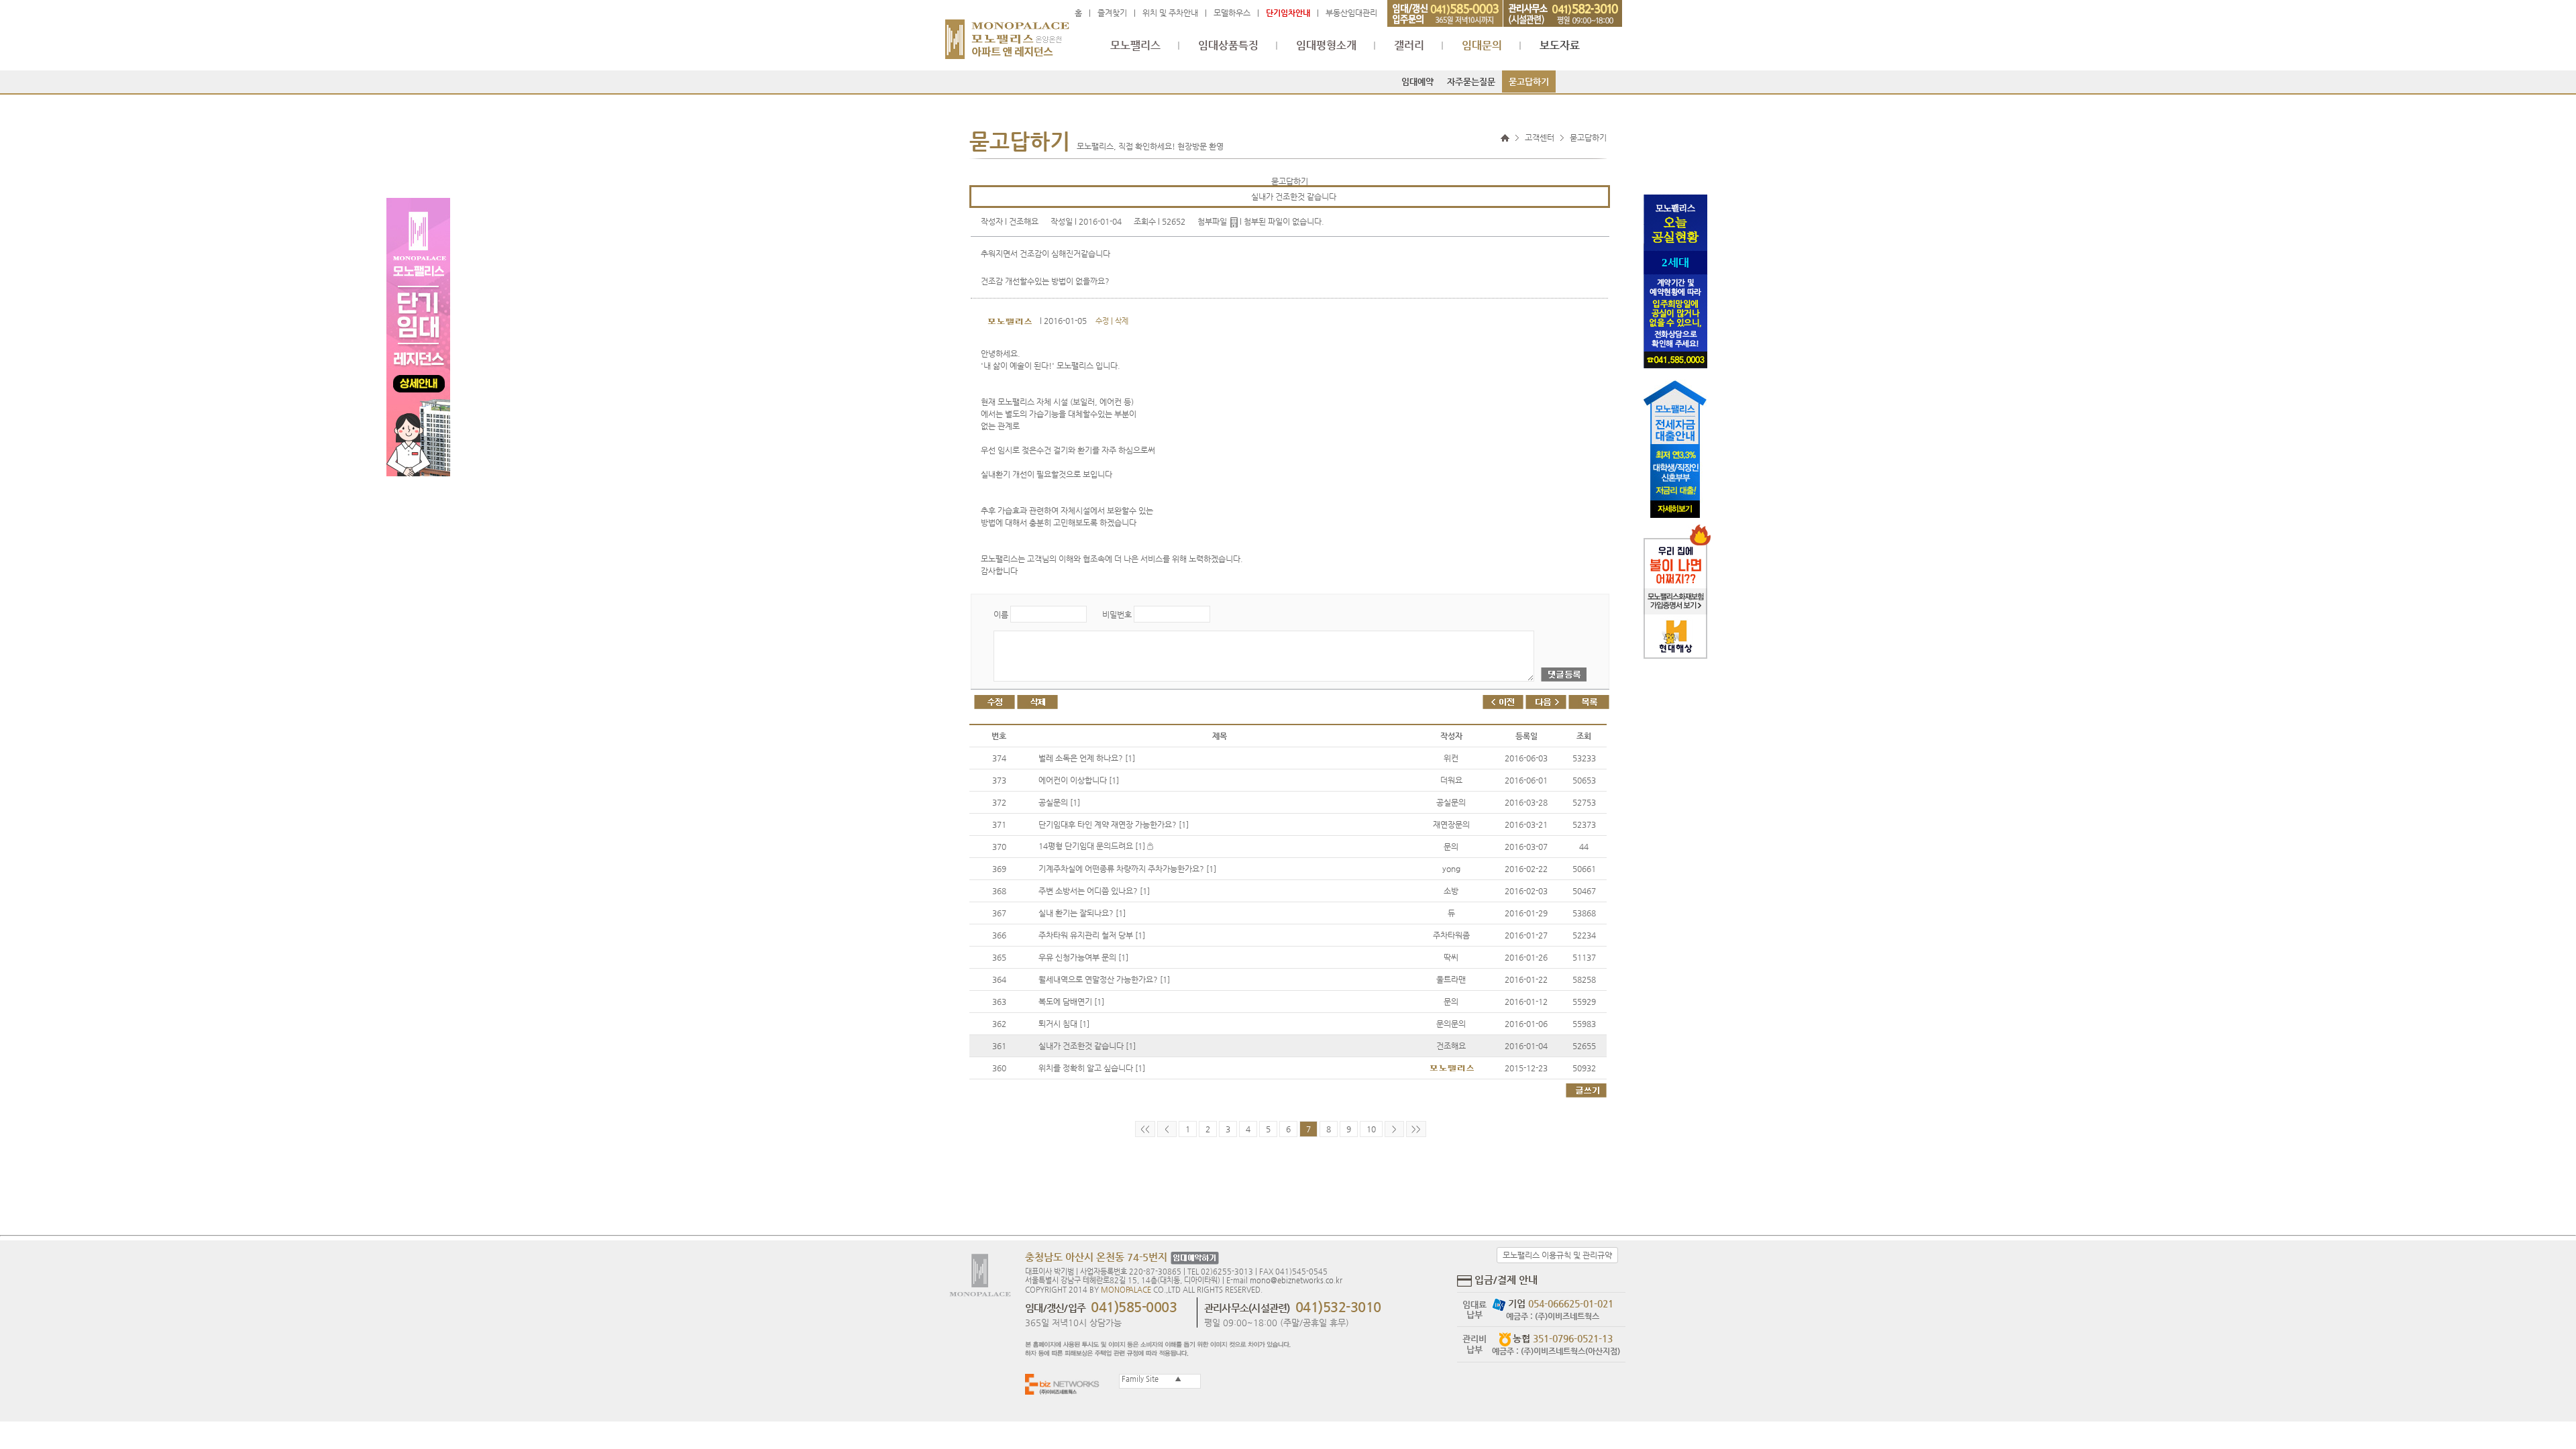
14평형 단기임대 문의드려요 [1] (1093, 846)
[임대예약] (1193, 1258)
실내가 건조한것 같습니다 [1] (1087, 1046)
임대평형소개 (1326, 46)
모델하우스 (1232, 13)
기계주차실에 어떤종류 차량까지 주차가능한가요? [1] (1127, 869)
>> (1416, 1129)
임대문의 (1482, 46)
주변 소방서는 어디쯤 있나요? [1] (1094, 891)
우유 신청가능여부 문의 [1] (1083, 957)
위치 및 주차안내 (1170, 13)
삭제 (1122, 321)
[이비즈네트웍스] (1065, 1384)
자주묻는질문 (1471, 82)
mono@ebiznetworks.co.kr (1296, 1280)
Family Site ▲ (1150, 1379)
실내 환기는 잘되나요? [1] (1082, 913)
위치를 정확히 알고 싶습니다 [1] (1092, 1068)
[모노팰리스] (1007, 33)
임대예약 (1417, 82)
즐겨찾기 (1112, 13)
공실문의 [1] (1059, 802)
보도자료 (1560, 46)
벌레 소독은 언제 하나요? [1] (1087, 758)
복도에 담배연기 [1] (1071, 1002)
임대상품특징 (1228, 46)
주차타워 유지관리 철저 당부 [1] (1092, 935)
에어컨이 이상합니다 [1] (1079, 780)
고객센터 (1540, 138)
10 (1371, 1129)
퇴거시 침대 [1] (1064, 1024)
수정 (1102, 321)
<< (1145, 1129)
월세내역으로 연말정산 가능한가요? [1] (1104, 979)
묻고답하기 (1529, 82)
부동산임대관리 (1351, 13)
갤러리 (1409, 46)
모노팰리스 (1135, 46)
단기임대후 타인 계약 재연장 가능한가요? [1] (1114, 824)
